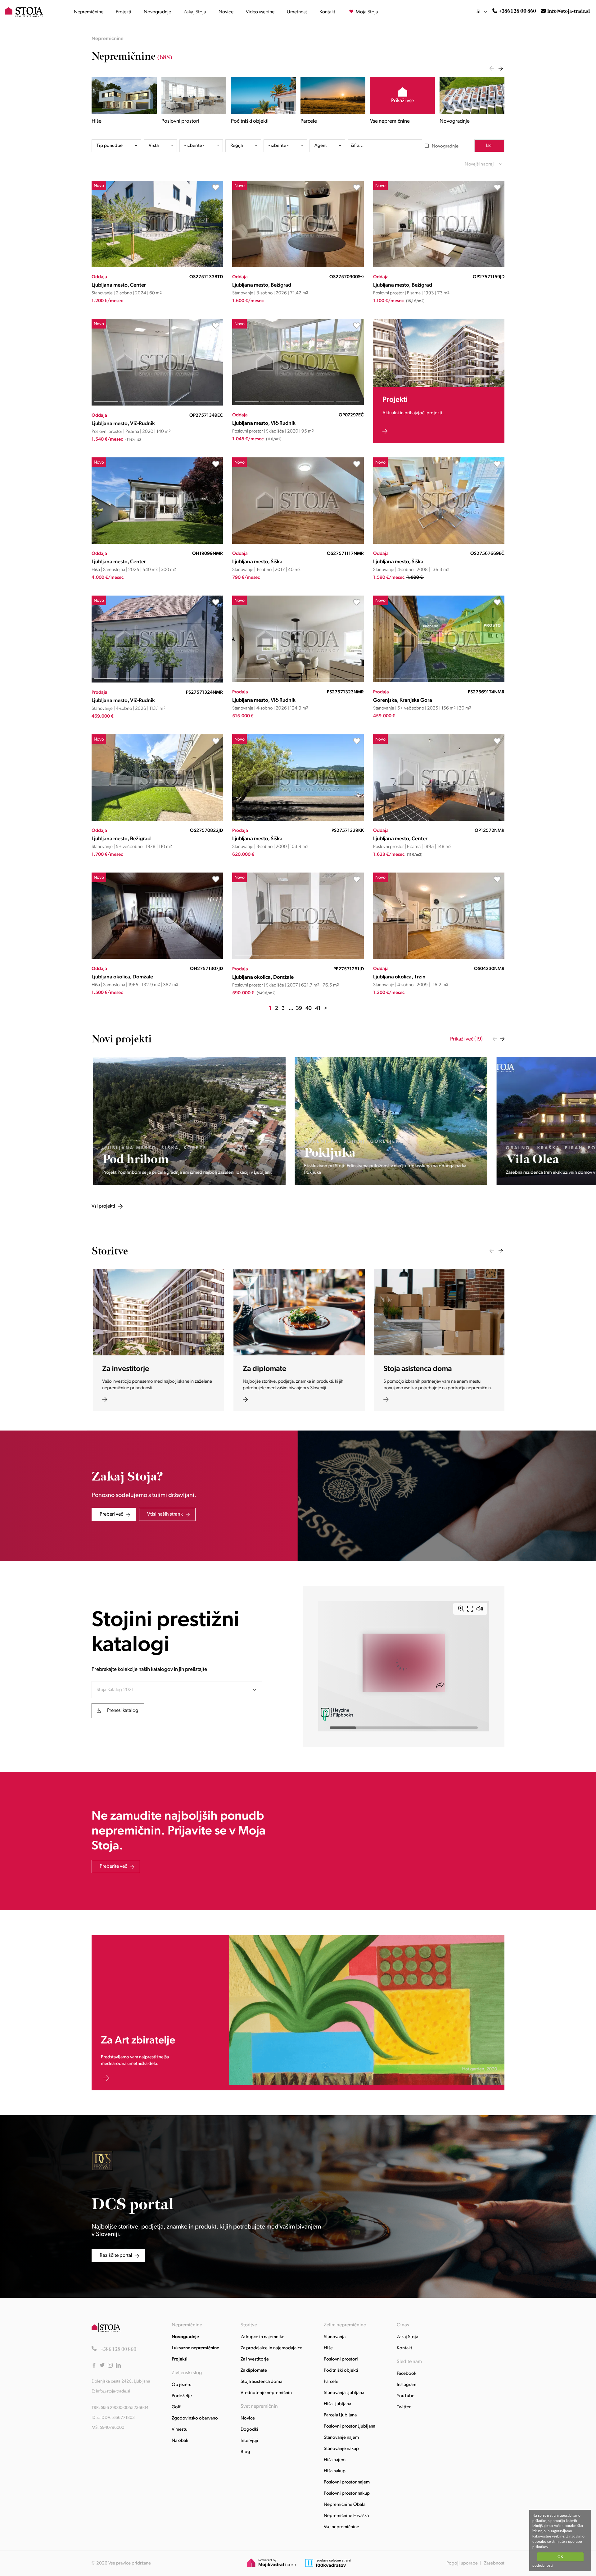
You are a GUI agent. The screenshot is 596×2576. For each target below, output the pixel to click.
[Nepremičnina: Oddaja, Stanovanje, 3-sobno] (298, 266)
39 (299, 1008)
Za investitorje (255, 2359)
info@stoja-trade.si (569, 11)
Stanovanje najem (341, 2438)
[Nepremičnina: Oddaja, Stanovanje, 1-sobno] (298, 543)
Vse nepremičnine (341, 2527)
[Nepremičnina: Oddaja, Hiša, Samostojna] (157, 543)
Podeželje (182, 2396)
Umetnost (297, 12)
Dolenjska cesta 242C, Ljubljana (121, 2381)
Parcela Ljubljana (340, 2415)
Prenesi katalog (123, 1711)
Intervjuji (249, 2441)
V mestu (180, 2430)
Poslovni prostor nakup (347, 2494)
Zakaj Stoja (195, 12)
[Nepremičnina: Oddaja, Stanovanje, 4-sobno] (439, 543)
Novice (226, 12)
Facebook (406, 2374)
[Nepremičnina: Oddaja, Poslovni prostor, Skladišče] (298, 404)
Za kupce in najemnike (262, 2337)
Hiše (328, 2348)
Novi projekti (122, 1039)
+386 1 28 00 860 (517, 11)
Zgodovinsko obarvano (195, 2418)
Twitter (404, 2407)
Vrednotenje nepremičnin (266, 2393)
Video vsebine (260, 12)
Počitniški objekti (341, 2371)
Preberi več (111, 1514)
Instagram (406, 2385)
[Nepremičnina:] (188, 1121)
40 (309, 1008)
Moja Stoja (366, 12)
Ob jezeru (182, 2385)
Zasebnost (494, 2563)
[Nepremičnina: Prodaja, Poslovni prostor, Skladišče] (298, 958)
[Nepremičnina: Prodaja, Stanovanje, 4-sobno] (157, 681)
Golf (176, 2407)
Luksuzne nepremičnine (195, 2348)
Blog (245, 2452)
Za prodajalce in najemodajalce (271, 2348)
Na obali (180, 2441)
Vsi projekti (164, 1039)
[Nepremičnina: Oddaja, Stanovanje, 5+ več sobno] (157, 820)
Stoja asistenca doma (261, 2382)
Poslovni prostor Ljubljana (350, 2426)
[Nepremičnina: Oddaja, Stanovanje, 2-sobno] (157, 266)
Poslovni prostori (341, 2359)
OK (560, 2557)
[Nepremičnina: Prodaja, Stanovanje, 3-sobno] (298, 820)
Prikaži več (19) (466, 1039)
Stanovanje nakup (341, 2449)
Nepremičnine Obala (345, 2505)
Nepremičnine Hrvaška (346, 2516)
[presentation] (492, 68)
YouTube (406, 2396)
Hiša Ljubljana (337, 2404)
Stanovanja (335, 2337)
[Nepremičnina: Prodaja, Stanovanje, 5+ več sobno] (439, 681)
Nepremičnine (89, 12)
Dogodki (249, 2430)
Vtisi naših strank (165, 1514)
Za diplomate (254, 2371)
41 (318, 1008)
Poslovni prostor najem (347, 2482)
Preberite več (113, 1866)
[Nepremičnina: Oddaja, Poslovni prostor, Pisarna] (439, 266)
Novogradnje (157, 12)
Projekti (124, 12)
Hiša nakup (335, 2471)
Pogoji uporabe (462, 2563)
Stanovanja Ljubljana (344, 2393)
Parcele (331, 2382)
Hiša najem (335, 2460)
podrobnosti (542, 2565)
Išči (489, 146)
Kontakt (327, 12)
